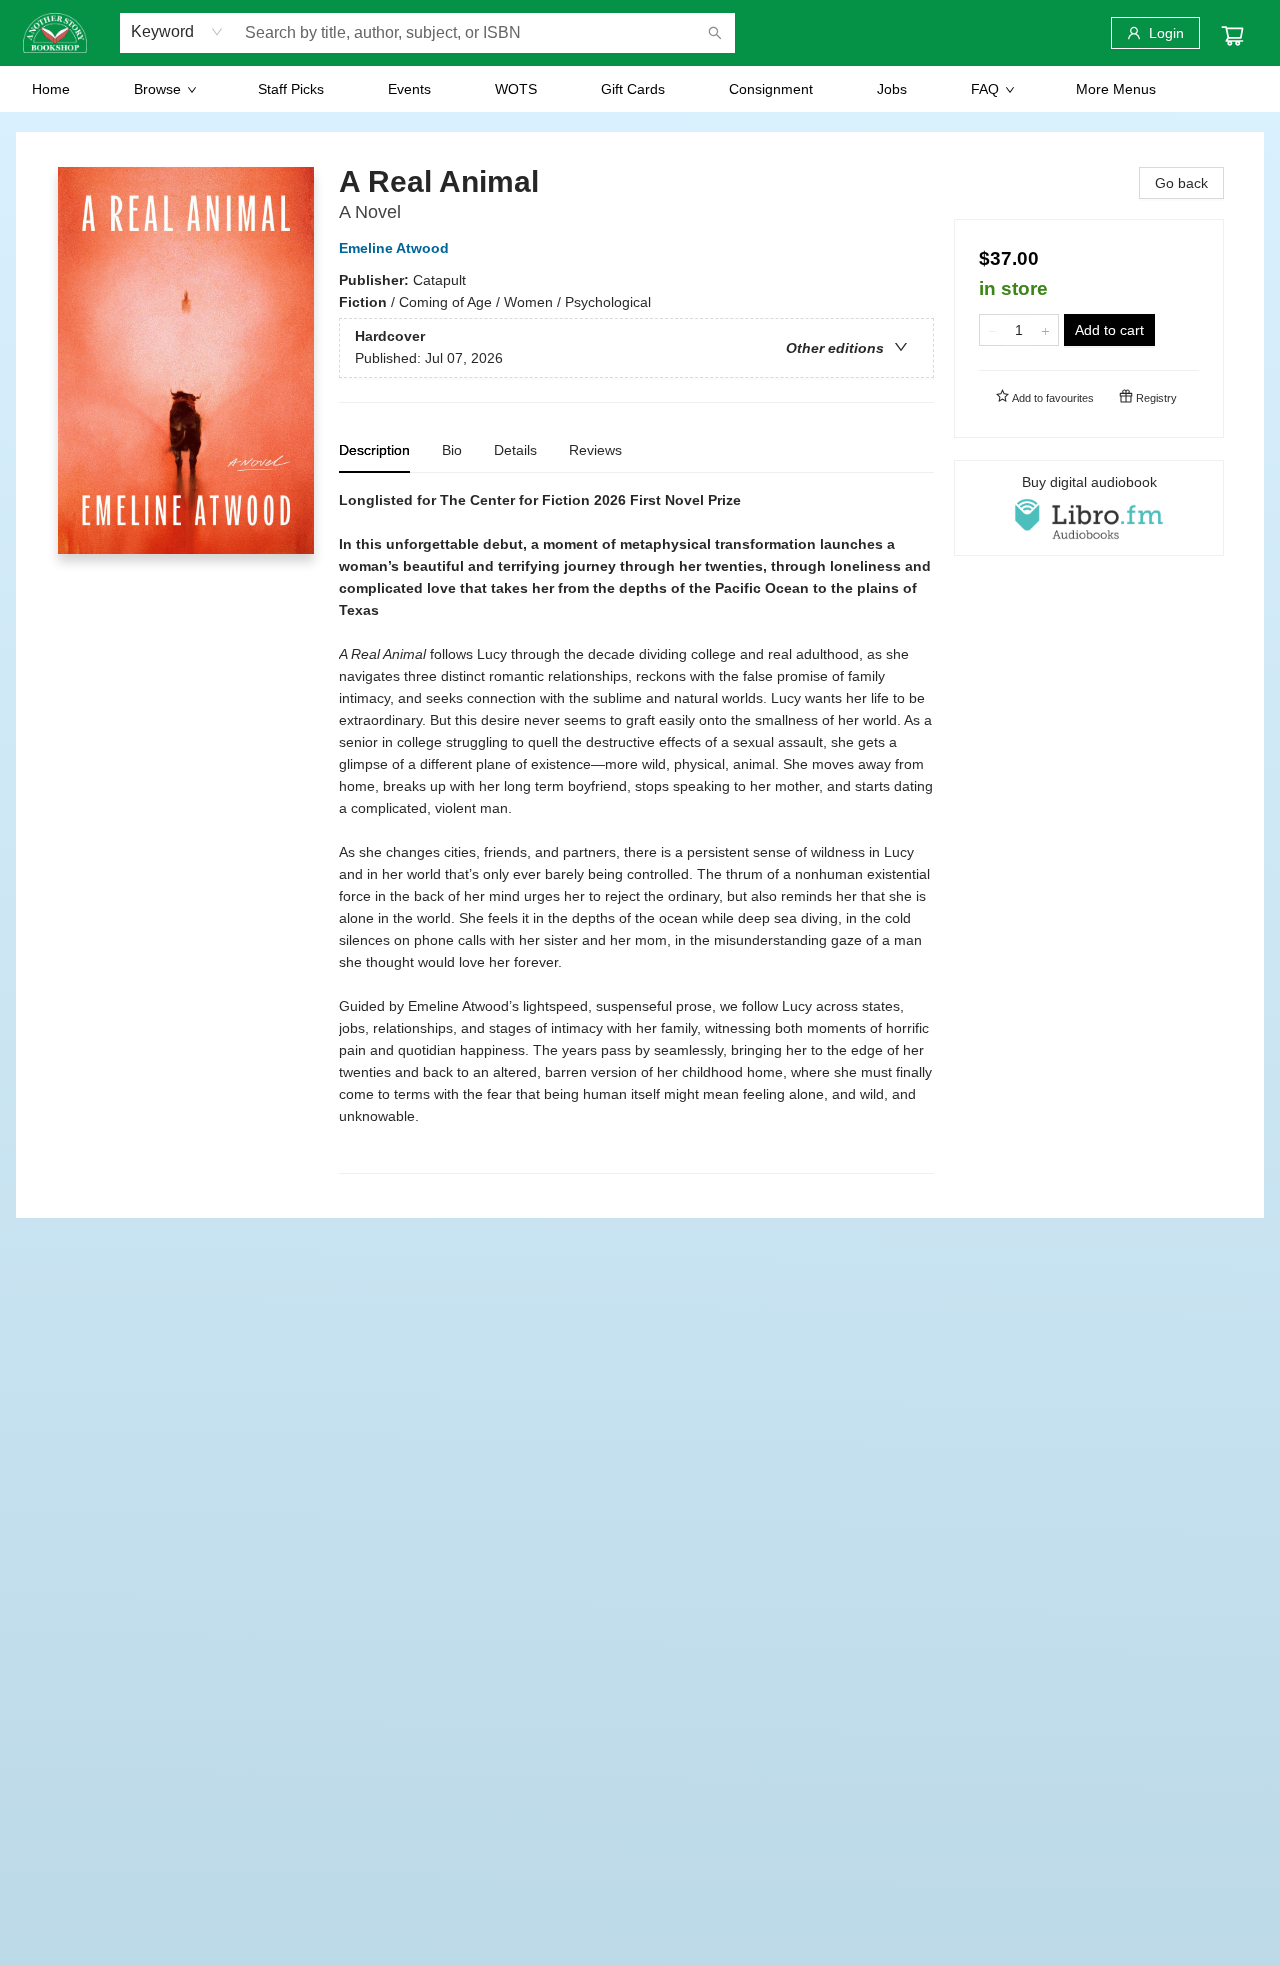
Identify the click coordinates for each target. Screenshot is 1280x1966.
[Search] (715, 33)
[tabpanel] (636, 831)
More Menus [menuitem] (1116, 89)
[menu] (640, 89)
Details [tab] (515, 450)
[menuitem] (51, 89)
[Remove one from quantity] (992, 330)
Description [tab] (374, 450)
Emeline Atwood (394, 248)
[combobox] (177, 32)
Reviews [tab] (595, 450)
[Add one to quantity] (1045, 330)
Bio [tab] (452, 450)
